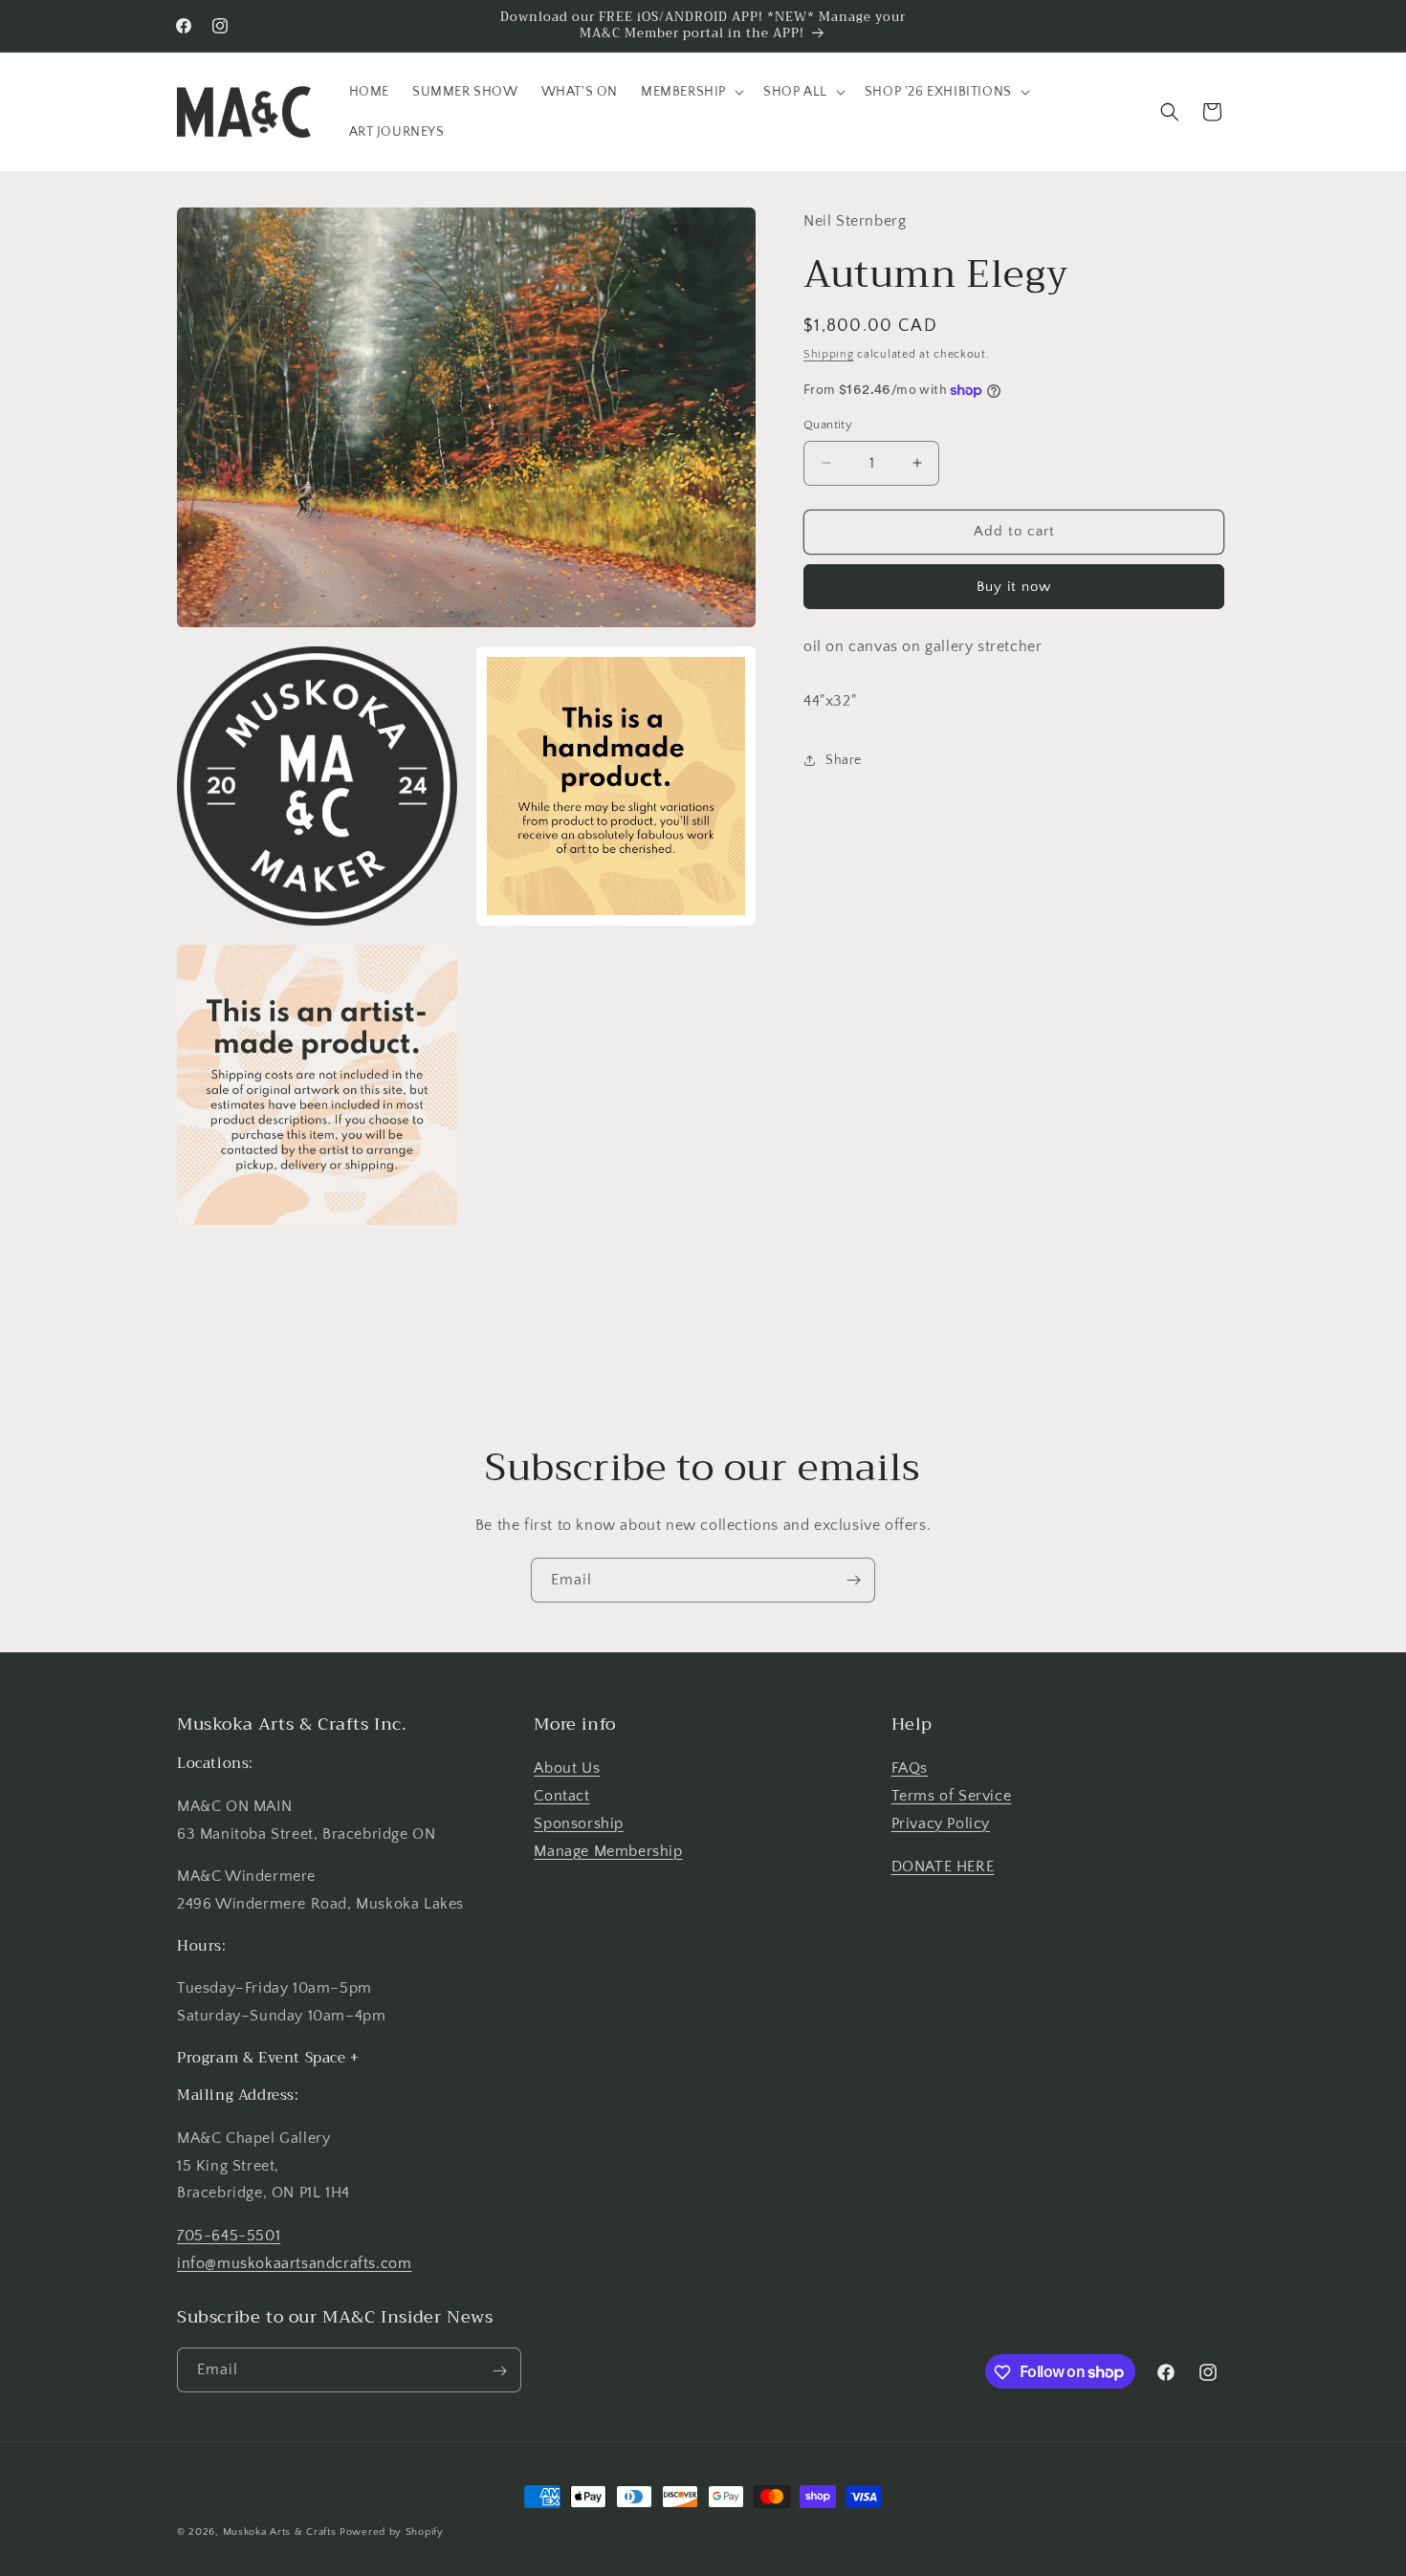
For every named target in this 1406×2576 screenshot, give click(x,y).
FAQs (910, 1769)
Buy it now (1014, 586)
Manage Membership (608, 1851)
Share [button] (844, 759)
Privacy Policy (941, 1823)
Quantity (828, 425)
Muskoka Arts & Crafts (280, 2532)
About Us (567, 1769)
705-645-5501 (229, 2237)
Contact (561, 1797)
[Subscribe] (853, 1580)
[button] (691, 92)
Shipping (829, 353)
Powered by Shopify (392, 2532)
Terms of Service (952, 1797)
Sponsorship (579, 1823)
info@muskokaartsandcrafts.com (294, 2263)
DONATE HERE (943, 1867)
